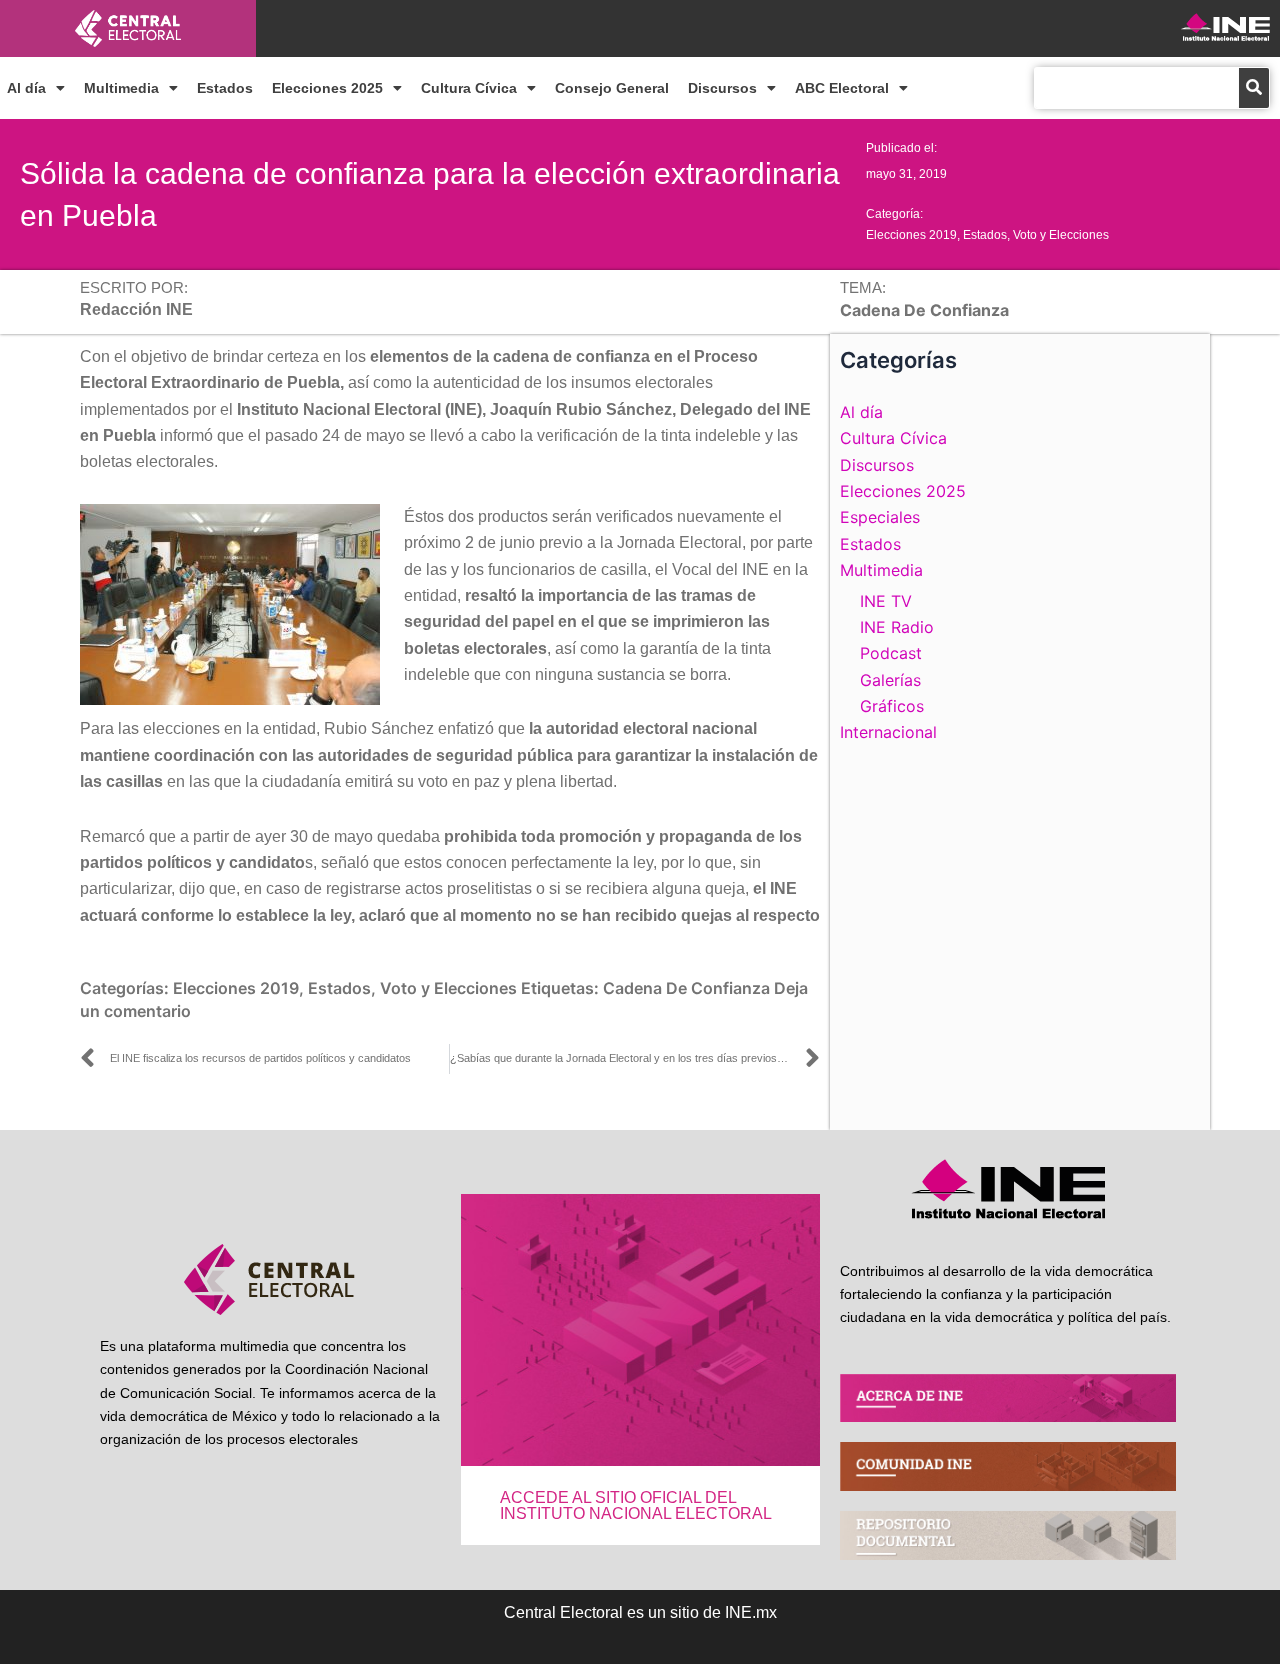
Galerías (890, 680)
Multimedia (121, 88)
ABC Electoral (842, 88)
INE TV (886, 601)
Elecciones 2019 (911, 235)
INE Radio (897, 627)
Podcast (891, 653)
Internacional (888, 732)
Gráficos (892, 706)
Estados (225, 88)
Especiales (880, 517)
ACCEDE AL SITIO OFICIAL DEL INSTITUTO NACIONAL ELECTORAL (636, 1505)
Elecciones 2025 (327, 88)
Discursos (722, 88)
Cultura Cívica (469, 88)
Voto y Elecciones (1061, 235)
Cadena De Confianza (686, 988)
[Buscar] (1254, 88)
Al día (26, 88)
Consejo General (612, 88)
